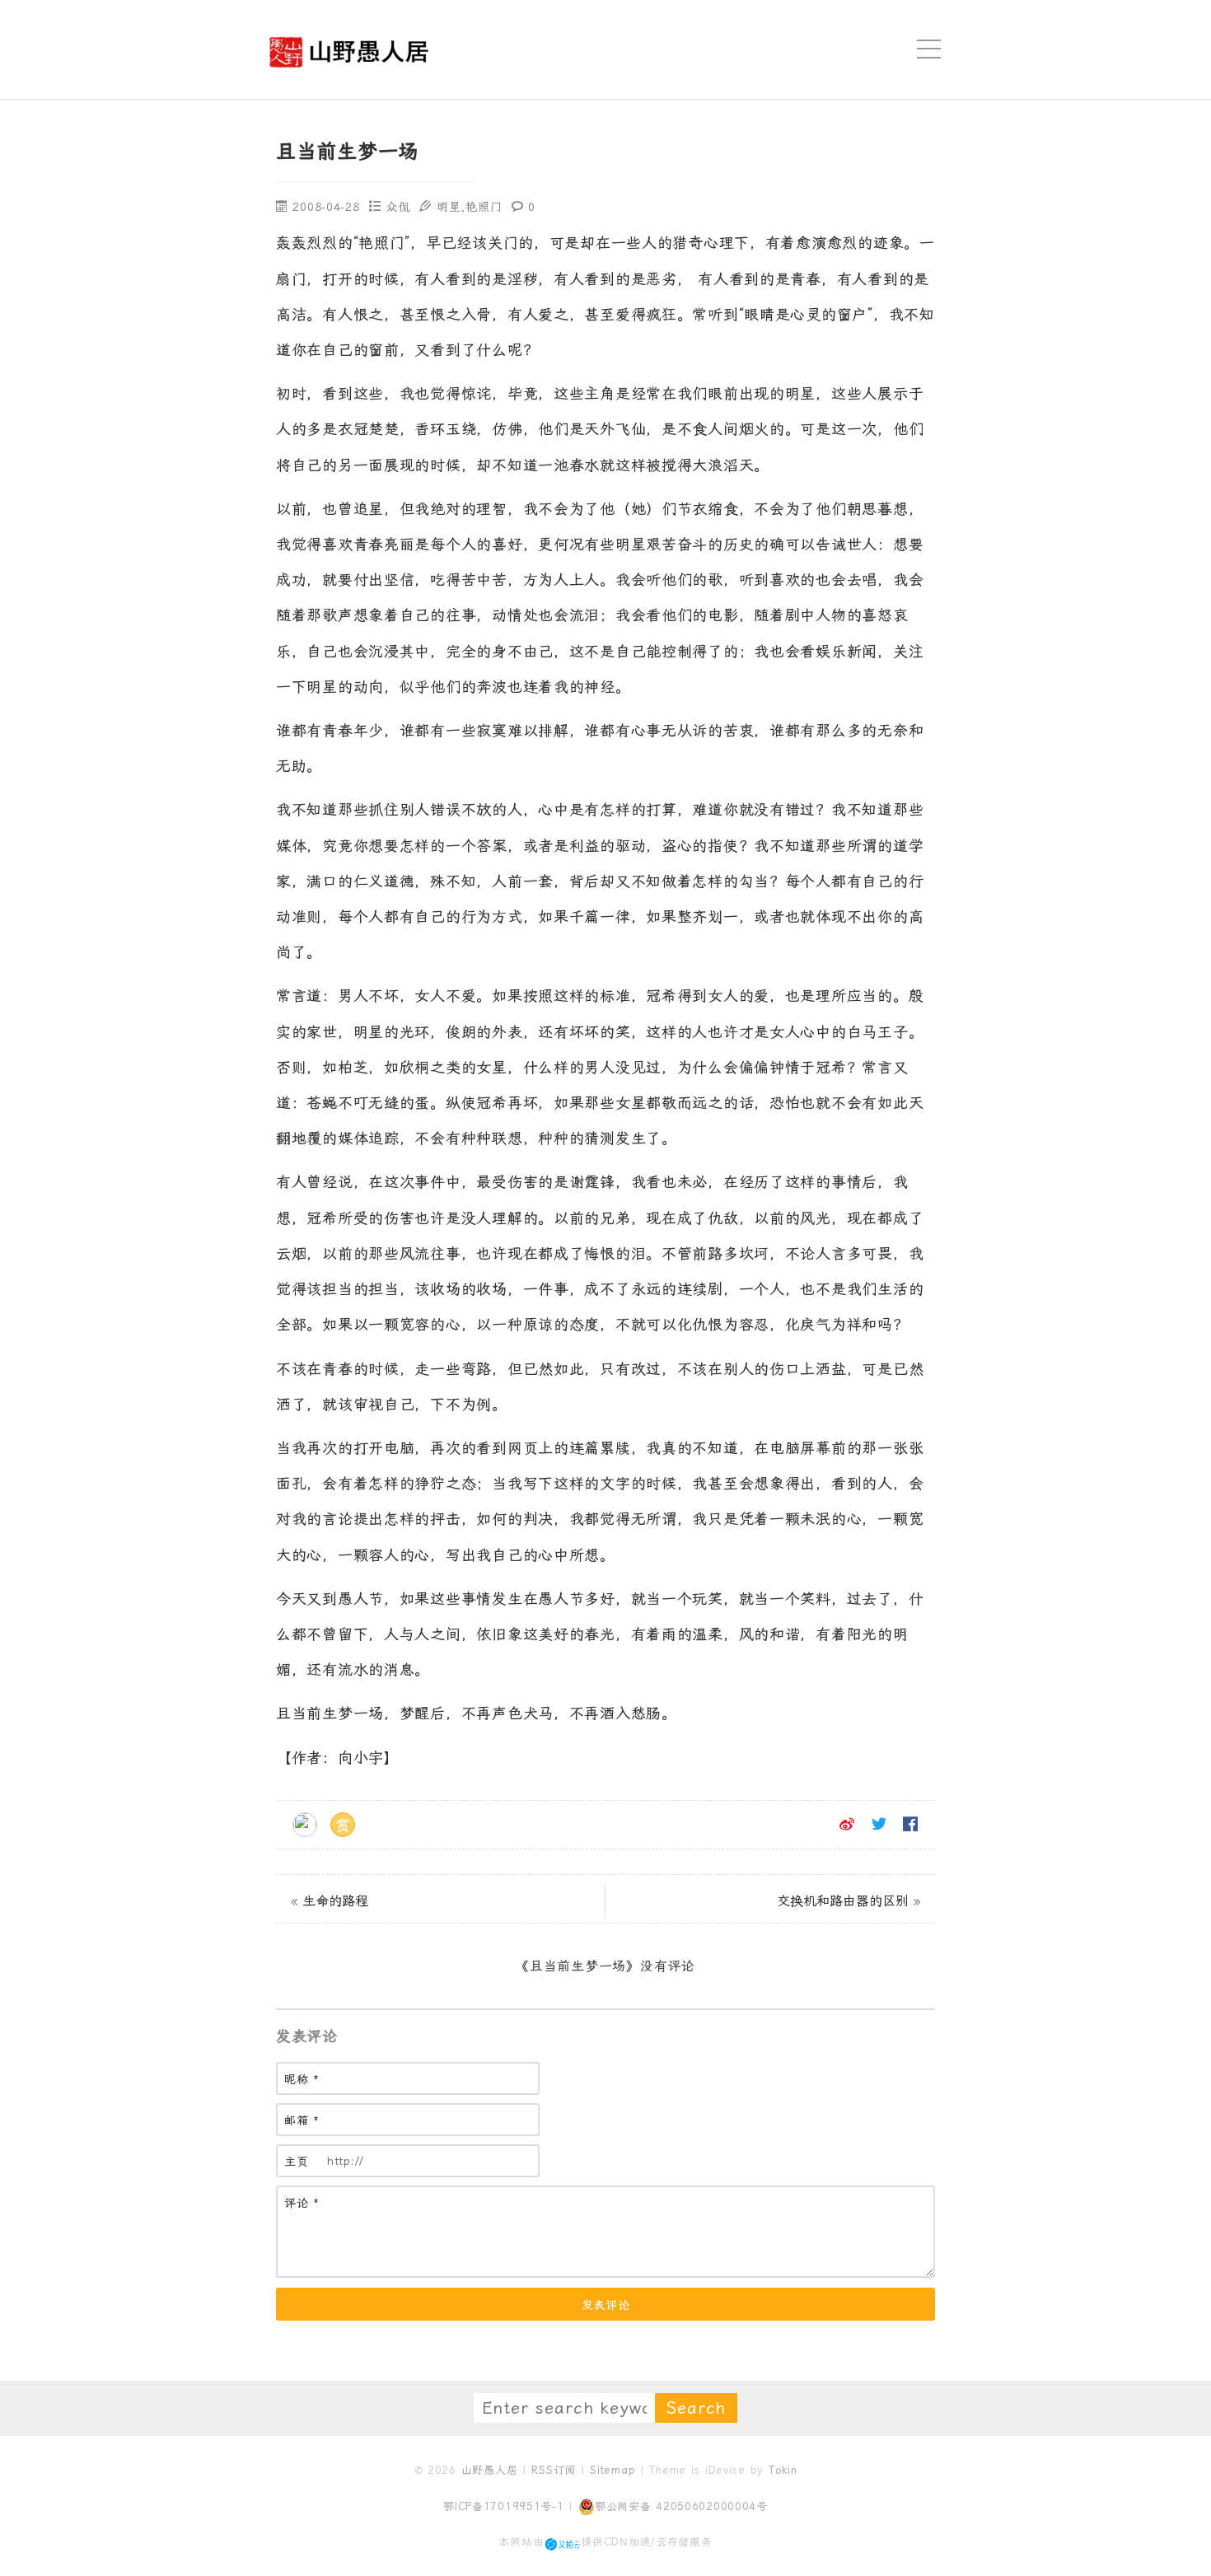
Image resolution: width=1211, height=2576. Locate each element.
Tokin (783, 2470)
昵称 (302, 2080)
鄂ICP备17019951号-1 (504, 2506)
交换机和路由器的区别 (843, 1901)
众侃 (398, 207)
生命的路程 (335, 1901)
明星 (449, 207)
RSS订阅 (554, 2470)
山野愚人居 (490, 2470)
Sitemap (613, 2470)
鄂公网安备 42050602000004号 (681, 2506)
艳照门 (484, 207)
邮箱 (302, 2121)
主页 (296, 2162)
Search (696, 2408)
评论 (302, 2203)
